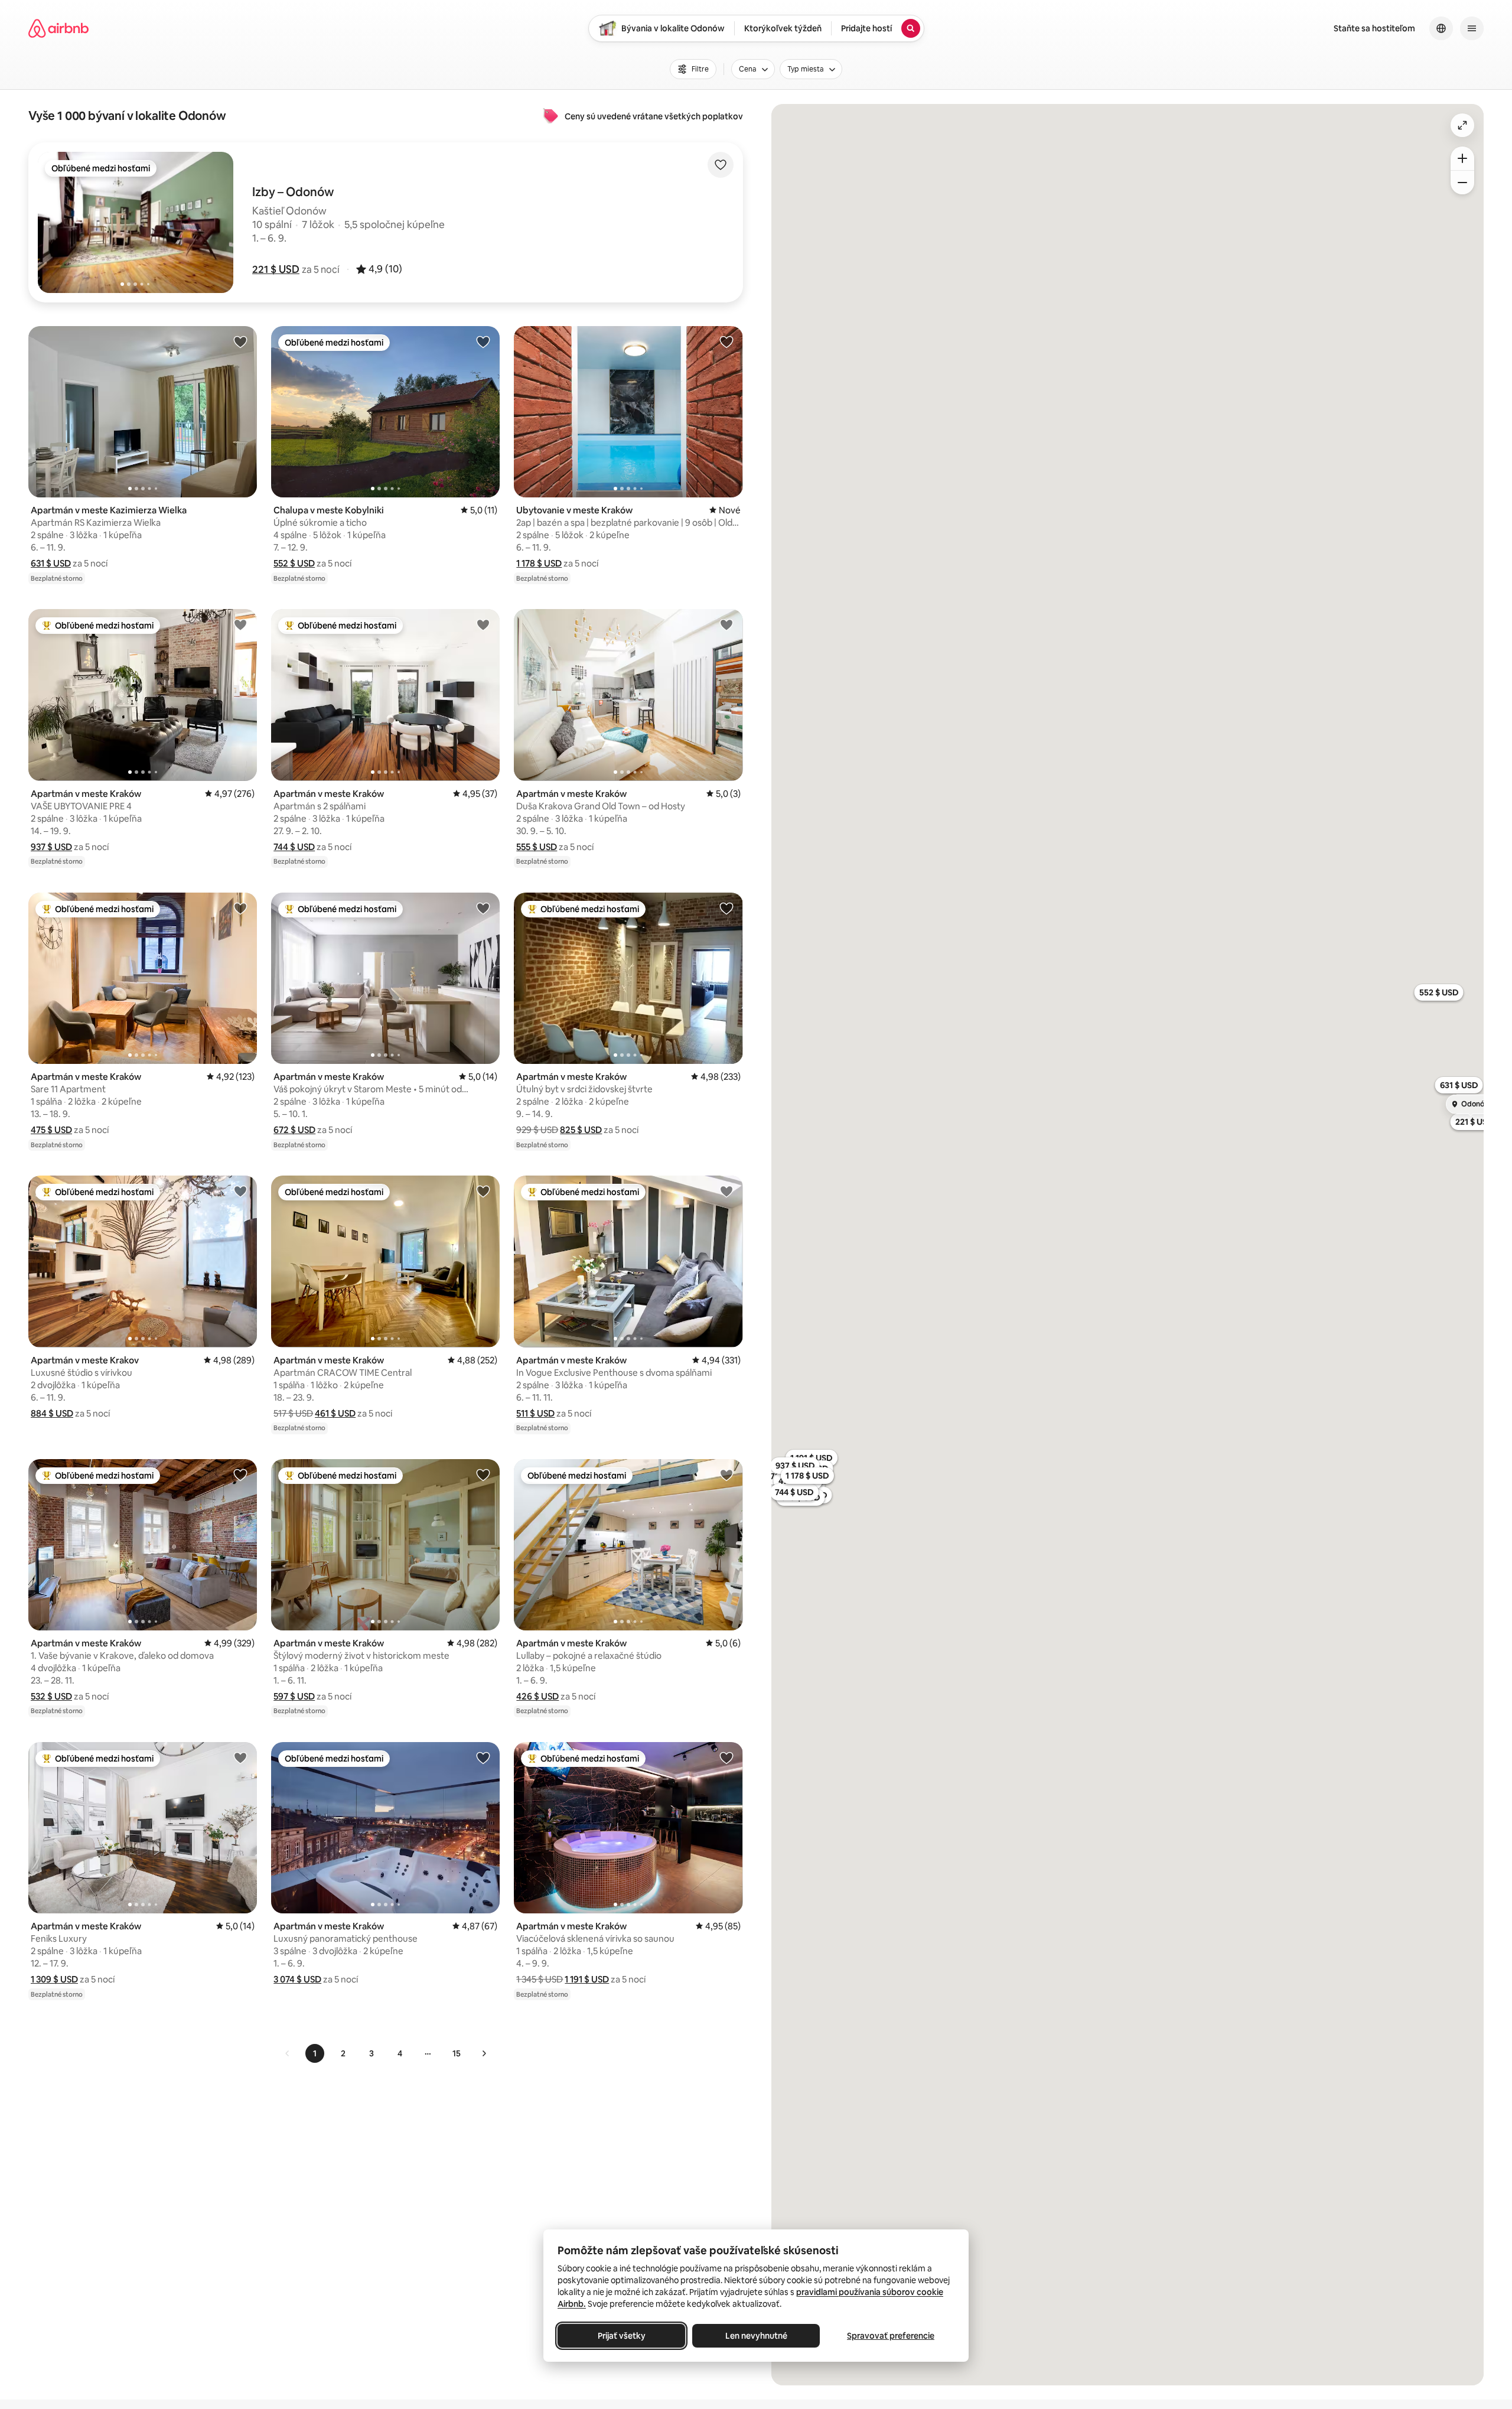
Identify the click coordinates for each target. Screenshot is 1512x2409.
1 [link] (315, 2053)
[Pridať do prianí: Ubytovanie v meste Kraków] (726, 341)
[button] (276, 269)
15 (457, 2053)
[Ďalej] (484, 2053)
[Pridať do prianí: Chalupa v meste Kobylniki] (483, 341)
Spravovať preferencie (891, 2336)
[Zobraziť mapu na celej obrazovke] (1462, 125)
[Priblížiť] (1462, 158)
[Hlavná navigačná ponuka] (1472, 28)
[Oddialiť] (1462, 183)
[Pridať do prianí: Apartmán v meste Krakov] (240, 1191)
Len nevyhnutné (756, 2336)
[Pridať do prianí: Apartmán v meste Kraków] (240, 624)
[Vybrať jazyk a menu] (1441, 28)
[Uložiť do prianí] (721, 165)
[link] (288, 2053)
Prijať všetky (622, 2336)
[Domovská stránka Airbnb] (58, 28)
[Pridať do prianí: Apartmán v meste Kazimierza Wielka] (240, 341)
